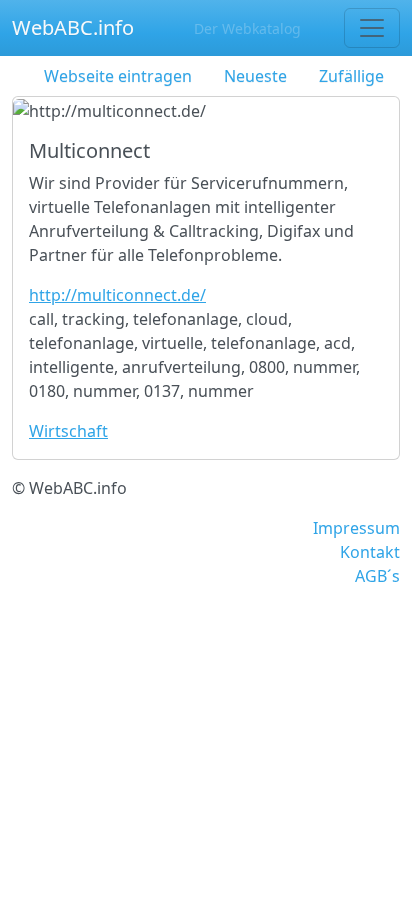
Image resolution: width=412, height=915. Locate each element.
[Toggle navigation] (372, 28)
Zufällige (351, 76)
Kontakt (370, 552)
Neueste (255, 76)
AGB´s (377, 576)
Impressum (356, 528)
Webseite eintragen (118, 76)
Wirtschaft (68, 431)
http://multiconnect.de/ (117, 295)
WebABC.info (73, 27)
